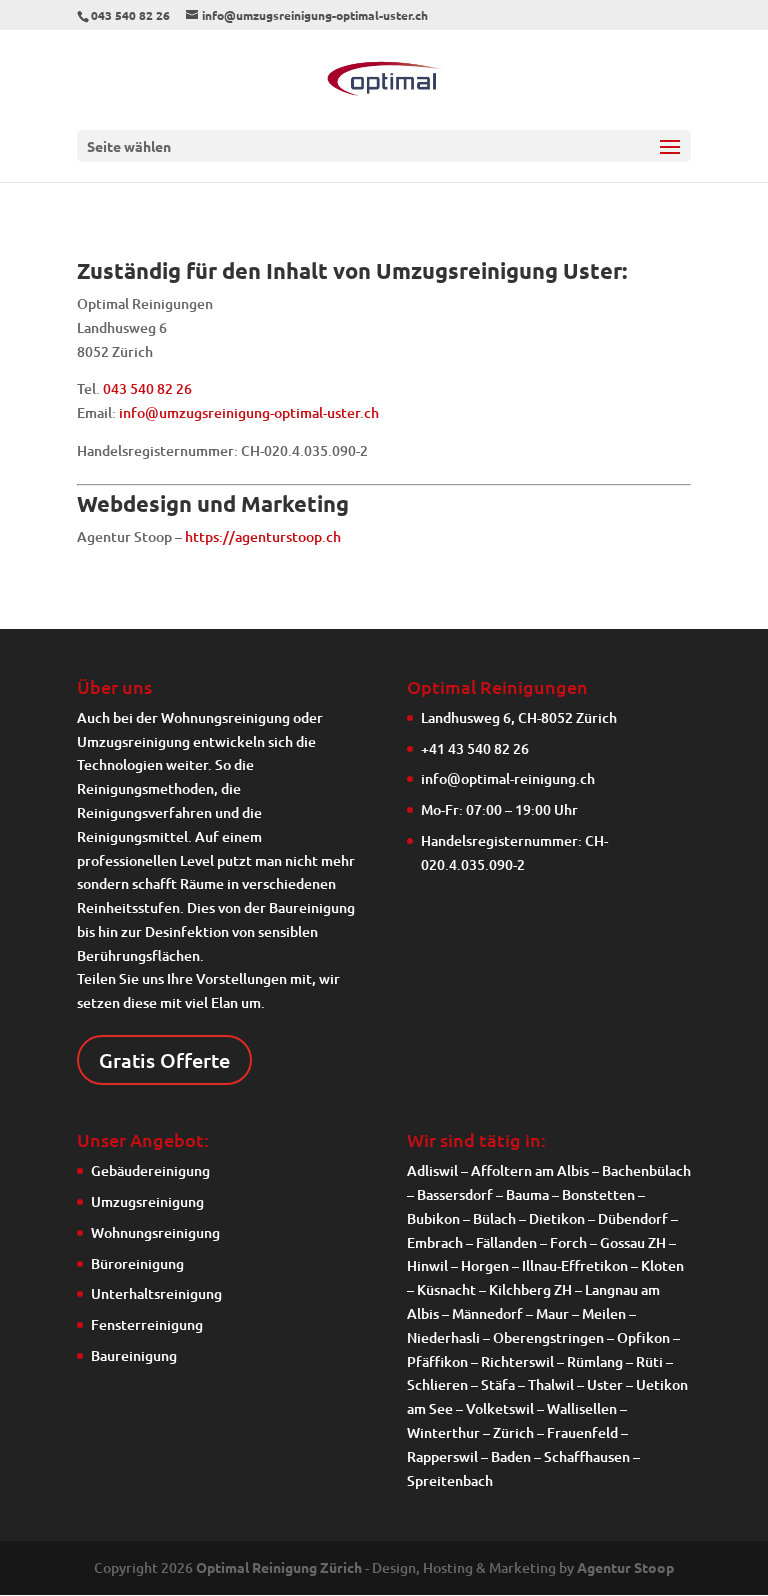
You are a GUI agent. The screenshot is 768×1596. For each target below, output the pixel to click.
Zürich (513, 1432)
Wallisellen (582, 1408)
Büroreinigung (137, 1263)
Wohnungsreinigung (225, 717)
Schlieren (437, 1384)
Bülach (494, 1218)
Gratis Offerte (164, 1060)
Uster (605, 1384)
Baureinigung (134, 1355)
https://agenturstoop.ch (263, 536)
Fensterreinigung (147, 1324)
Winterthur (443, 1432)
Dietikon (557, 1218)
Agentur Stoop (625, 1567)
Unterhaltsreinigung (156, 1293)
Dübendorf (633, 1218)
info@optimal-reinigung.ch (508, 778)
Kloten (662, 1265)
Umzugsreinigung (133, 741)
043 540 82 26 (147, 388)
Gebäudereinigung (150, 1170)
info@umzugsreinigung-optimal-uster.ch (249, 412)
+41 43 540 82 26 (475, 748)
